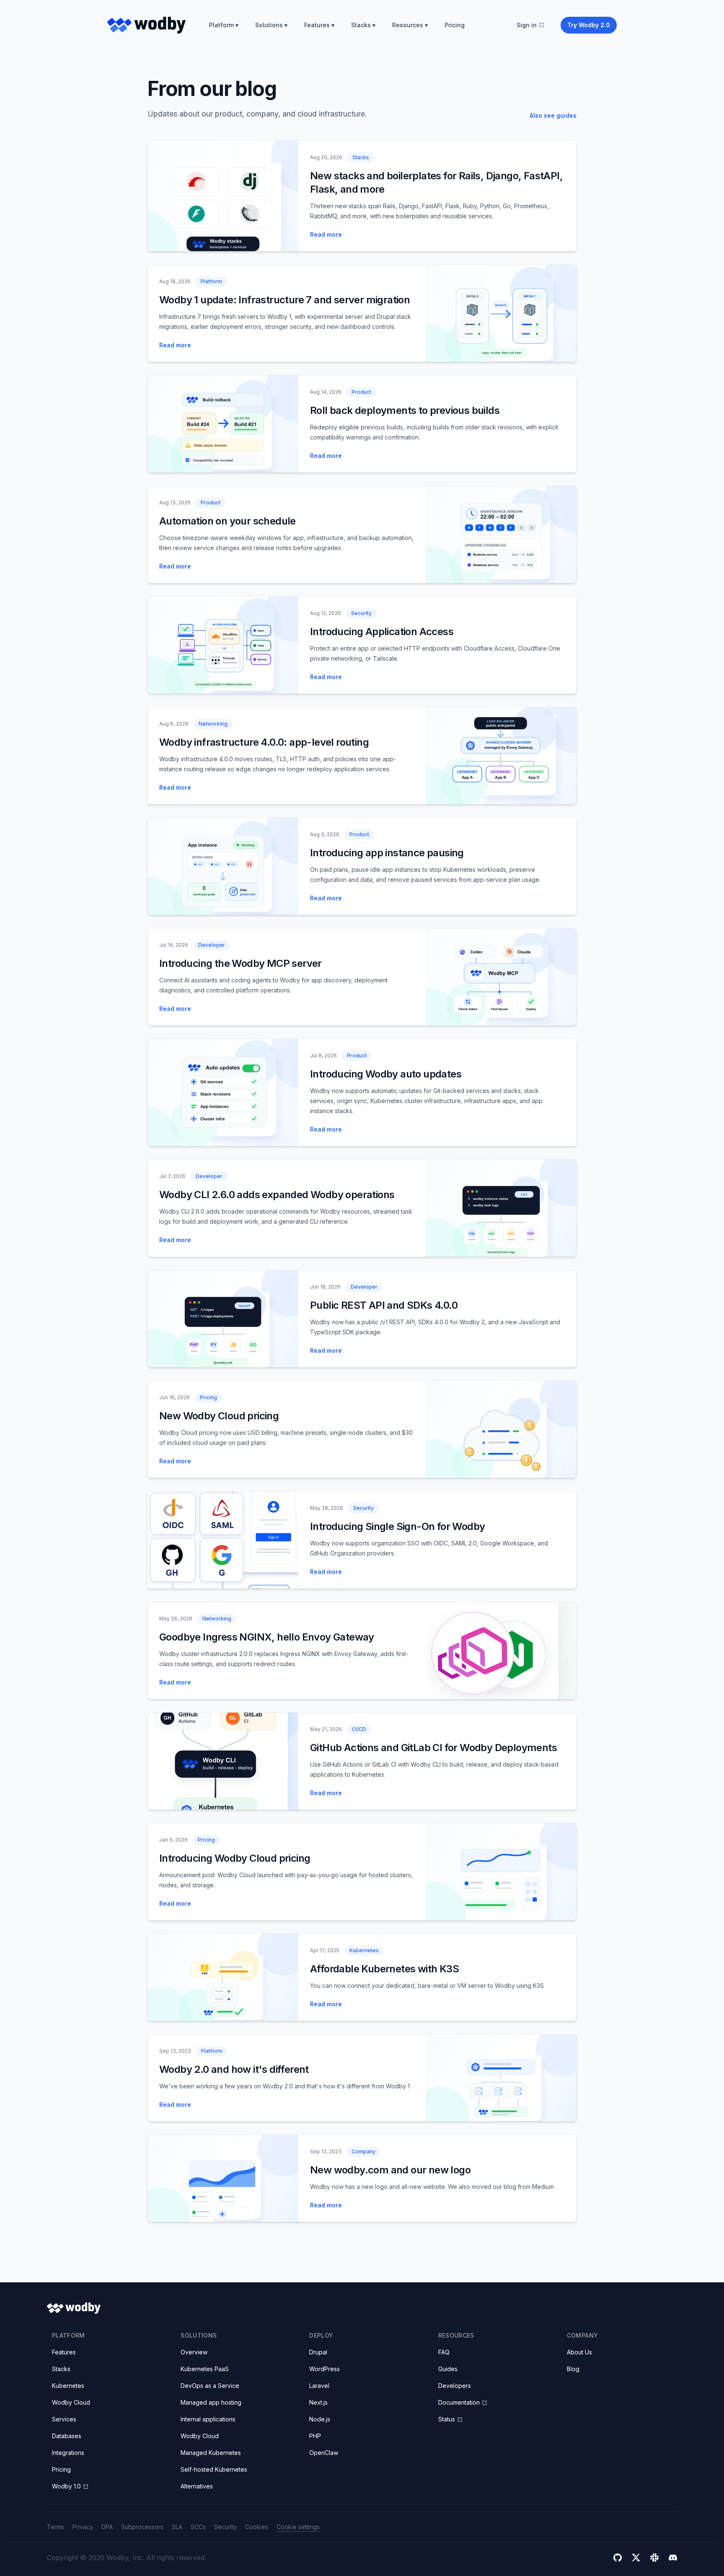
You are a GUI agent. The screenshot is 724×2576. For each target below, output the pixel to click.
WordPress (325, 2369)
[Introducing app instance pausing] (223, 866)
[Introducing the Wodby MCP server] (501, 977)
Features (64, 2352)
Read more (326, 234)
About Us (579, 2352)
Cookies (257, 2527)
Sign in (527, 25)
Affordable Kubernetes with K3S (384, 1969)
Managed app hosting (211, 2402)
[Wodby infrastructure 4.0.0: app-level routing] (501, 756)
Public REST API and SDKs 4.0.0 (384, 1305)
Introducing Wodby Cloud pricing (235, 1858)
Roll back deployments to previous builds (405, 410)
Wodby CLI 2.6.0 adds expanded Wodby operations (277, 1195)
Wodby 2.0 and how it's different (234, 2069)
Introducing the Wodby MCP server (240, 963)
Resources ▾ (410, 25)
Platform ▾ (224, 25)
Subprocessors (142, 2527)
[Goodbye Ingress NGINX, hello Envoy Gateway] (501, 1651)
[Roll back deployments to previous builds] (223, 424)
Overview (194, 2352)
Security (225, 2527)
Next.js (318, 2402)
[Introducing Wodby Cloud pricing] (501, 1872)
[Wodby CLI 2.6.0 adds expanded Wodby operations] (501, 1208)
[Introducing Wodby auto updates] (223, 1093)
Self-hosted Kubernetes (214, 2469)
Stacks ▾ (363, 25)
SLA (177, 2527)
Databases (67, 2436)
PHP (315, 2436)
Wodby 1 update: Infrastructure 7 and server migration (284, 300)
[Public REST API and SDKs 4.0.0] (223, 1319)
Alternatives (197, 2486)
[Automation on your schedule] (501, 535)
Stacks (61, 2369)
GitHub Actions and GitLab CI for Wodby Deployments (433, 1748)
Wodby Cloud (71, 2402)
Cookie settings (298, 2527)
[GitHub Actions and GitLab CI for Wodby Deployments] (223, 1761)
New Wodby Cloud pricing (219, 1416)
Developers (455, 2386)
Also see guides (553, 115)
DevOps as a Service (210, 2386)
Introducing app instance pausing (387, 853)
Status (447, 2419)
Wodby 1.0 (66, 2486)
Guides (448, 2369)
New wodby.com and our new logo (390, 2170)
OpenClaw (324, 2453)
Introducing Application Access (382, 632)
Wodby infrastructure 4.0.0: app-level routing (264, 742)
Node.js (320, 2419)
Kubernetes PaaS (205, 2369)
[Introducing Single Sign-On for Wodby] (223, 1540)
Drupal (318, 2352)
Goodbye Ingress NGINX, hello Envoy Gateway (267, 1637)
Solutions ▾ (271, 25)
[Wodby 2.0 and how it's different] (501, 2078)
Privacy (83, 2527)
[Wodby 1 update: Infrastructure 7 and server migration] (501, 313)
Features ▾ (319, 25)
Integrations (68, 2453)
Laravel (319, 2386)
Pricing (455, 25)
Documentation (459, 2402)
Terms (56, 2527)
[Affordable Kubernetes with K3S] (223, 1977)
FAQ (444, 2352)
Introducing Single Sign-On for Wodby (397, 1526)
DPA (107, 2527)
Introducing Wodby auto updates (386, 1074)
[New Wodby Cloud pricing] (501, 1429)
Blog (573, 2369)
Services (64, 2419)
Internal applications (208, 2419)
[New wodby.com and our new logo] (223, 2178)
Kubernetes (68, 2386)
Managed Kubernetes (211, 2453)
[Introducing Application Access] (223, 645)
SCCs (198, 2527)
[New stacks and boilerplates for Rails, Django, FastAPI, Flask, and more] (223, 196)
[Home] (146, 25)
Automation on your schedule (228, 521)
